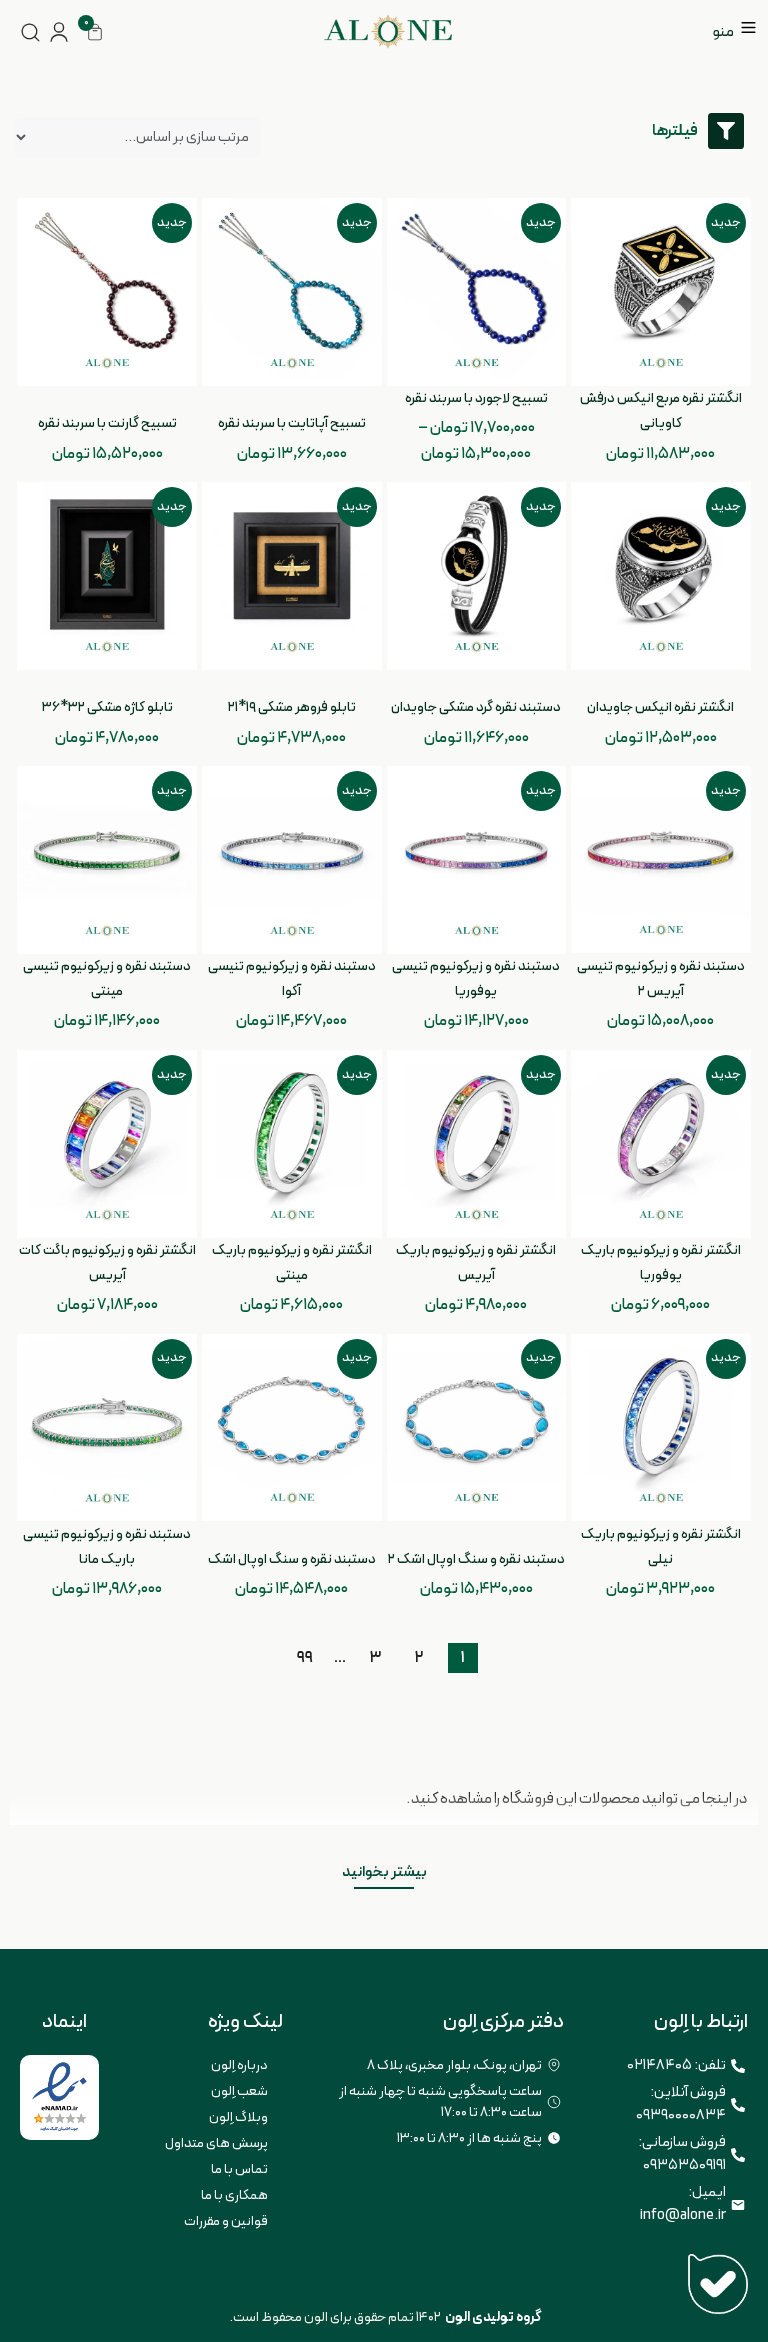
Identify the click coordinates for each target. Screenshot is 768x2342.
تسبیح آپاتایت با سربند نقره (292, 423)
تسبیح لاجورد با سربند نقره (476, 398)
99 (305, 1656)
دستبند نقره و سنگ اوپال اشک (292, 1559)
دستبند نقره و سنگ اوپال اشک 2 (476, 1559)
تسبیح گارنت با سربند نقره (107, 423)
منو (723, 32)
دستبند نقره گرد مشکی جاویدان (476, 707)
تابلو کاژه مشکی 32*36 (107, 707)
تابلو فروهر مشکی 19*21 (292, 707)
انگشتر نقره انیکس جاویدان (660, 707)
